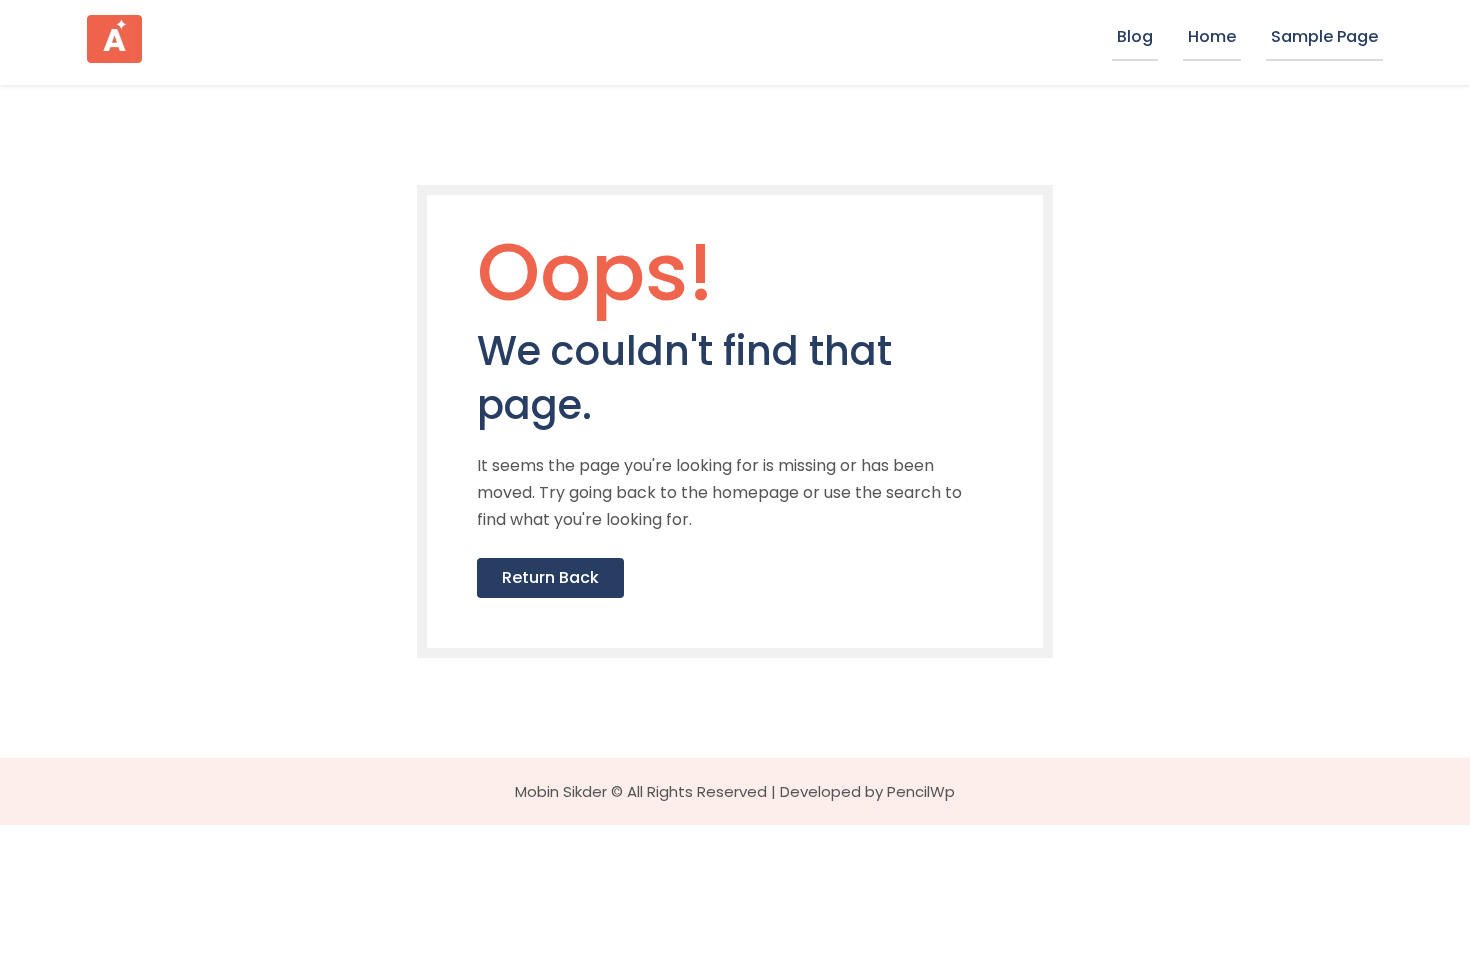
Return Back (550, 577)
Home (1212, 36)
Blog (1135, 36)
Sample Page (1324, 36)
